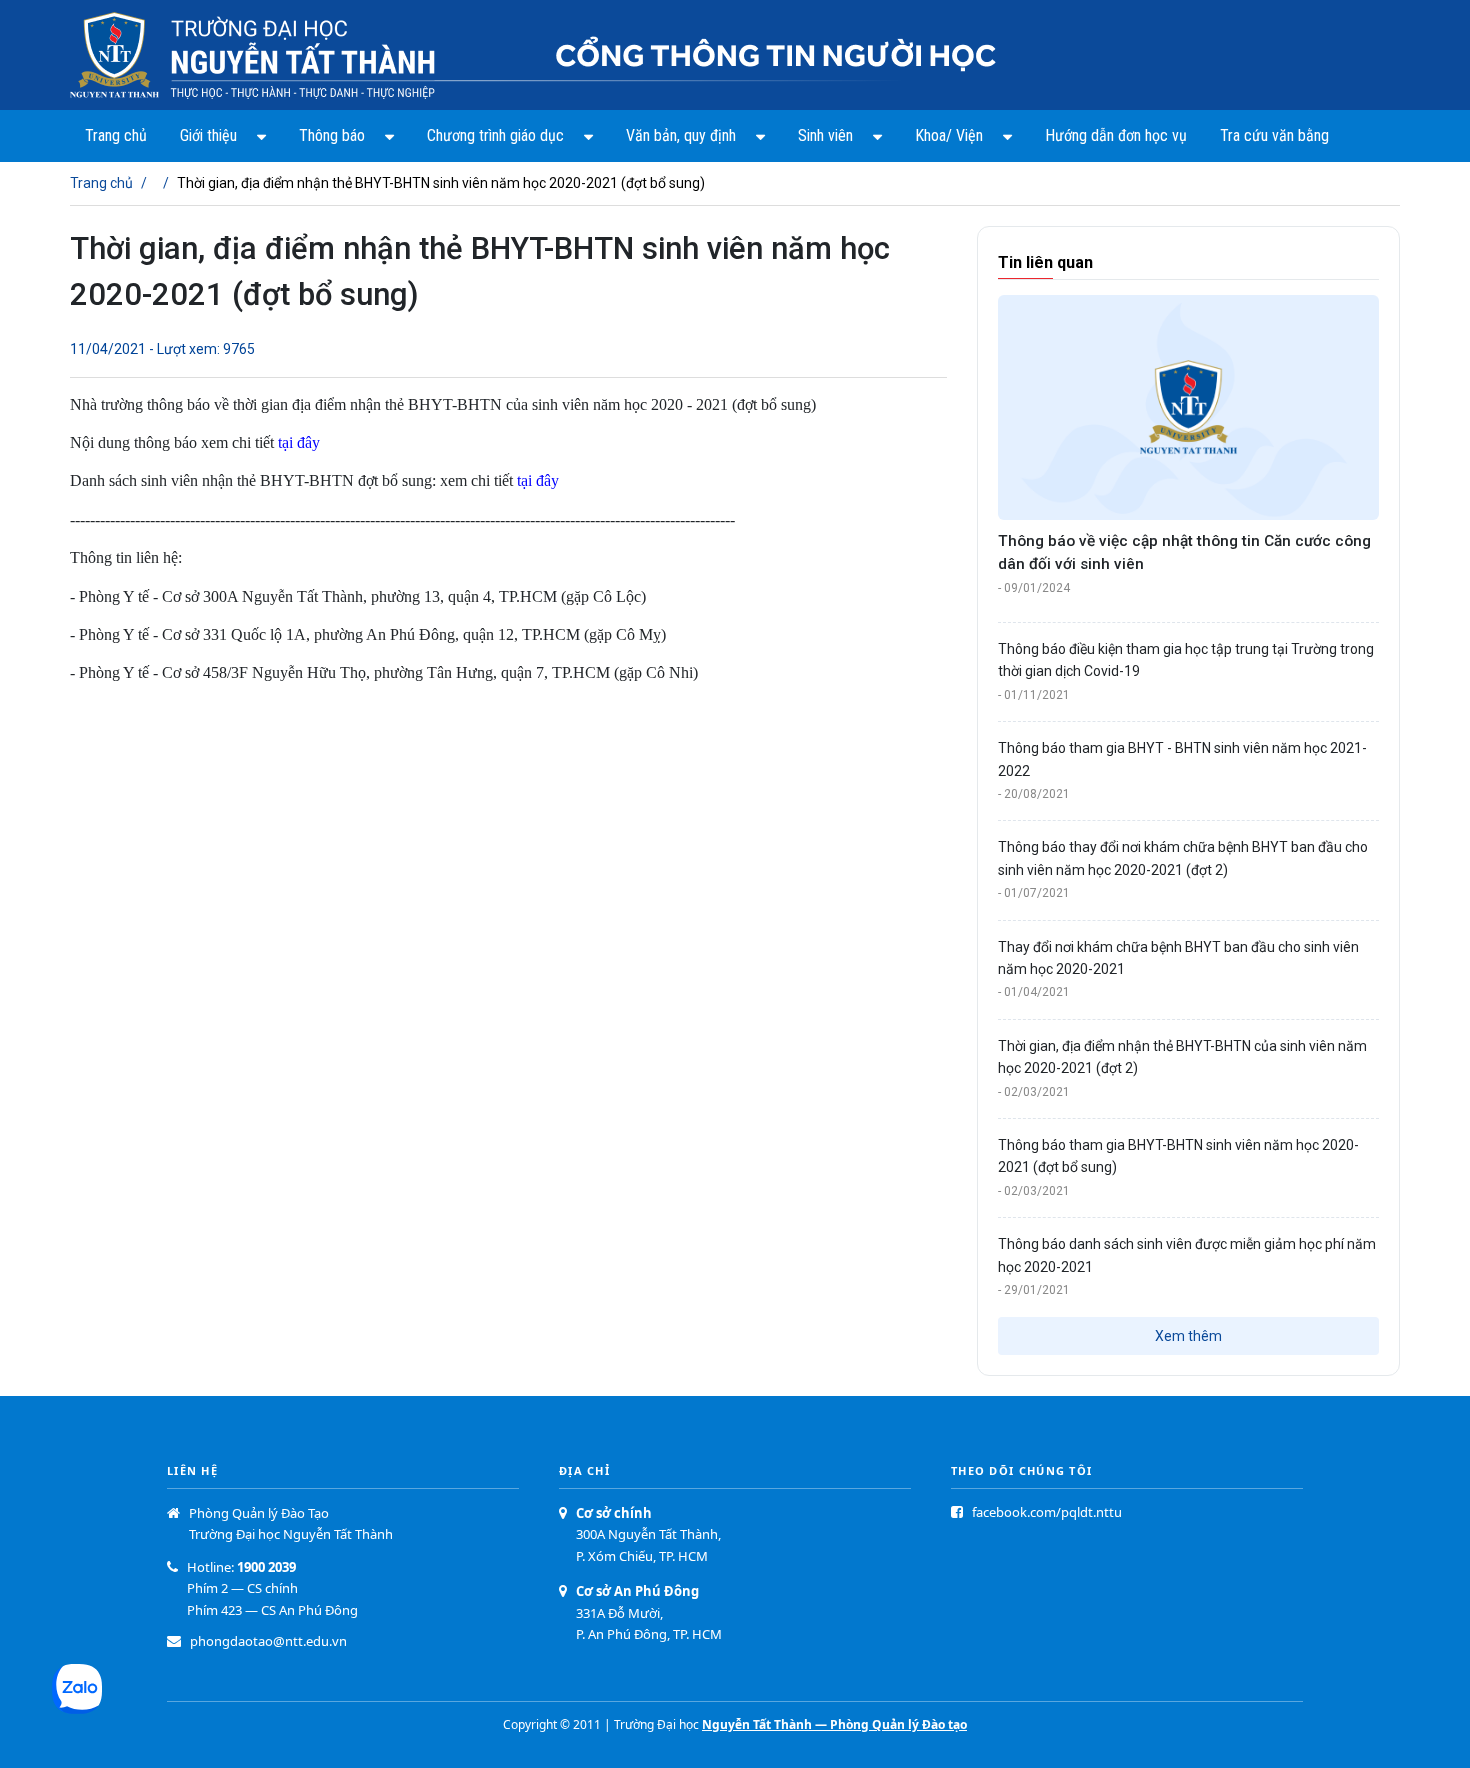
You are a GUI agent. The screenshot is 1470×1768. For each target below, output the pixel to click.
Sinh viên (825, 135)
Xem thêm (1188, 1336)
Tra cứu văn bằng (1274, 135)
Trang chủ (116, 135)
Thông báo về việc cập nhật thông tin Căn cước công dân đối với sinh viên (1184, 552)
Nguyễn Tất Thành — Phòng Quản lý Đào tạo (834, 1724)
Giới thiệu (208, 135)
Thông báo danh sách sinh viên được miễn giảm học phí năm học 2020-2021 (1187, 1255)
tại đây (299, 442)
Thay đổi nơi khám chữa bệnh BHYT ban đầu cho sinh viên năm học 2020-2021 (1178, 958)
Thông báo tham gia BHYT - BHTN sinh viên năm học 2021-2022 (1182, 759)
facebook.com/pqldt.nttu (1047, 1512)
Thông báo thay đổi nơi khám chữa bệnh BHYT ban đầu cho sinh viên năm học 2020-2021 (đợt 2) (1183, 858)
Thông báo (332, 135)
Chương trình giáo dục (495, 135)
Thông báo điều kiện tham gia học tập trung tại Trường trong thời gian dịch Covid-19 (1186, 660)
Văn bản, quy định (681, 135)
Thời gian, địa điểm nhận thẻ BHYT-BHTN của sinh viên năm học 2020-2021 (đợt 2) (1182, 1057)
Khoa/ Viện (949, 135)
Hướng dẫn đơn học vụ (1116, 135)
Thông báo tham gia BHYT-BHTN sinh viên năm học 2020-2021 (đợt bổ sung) (1178, 1156)
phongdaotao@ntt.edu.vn (268, 1641)
